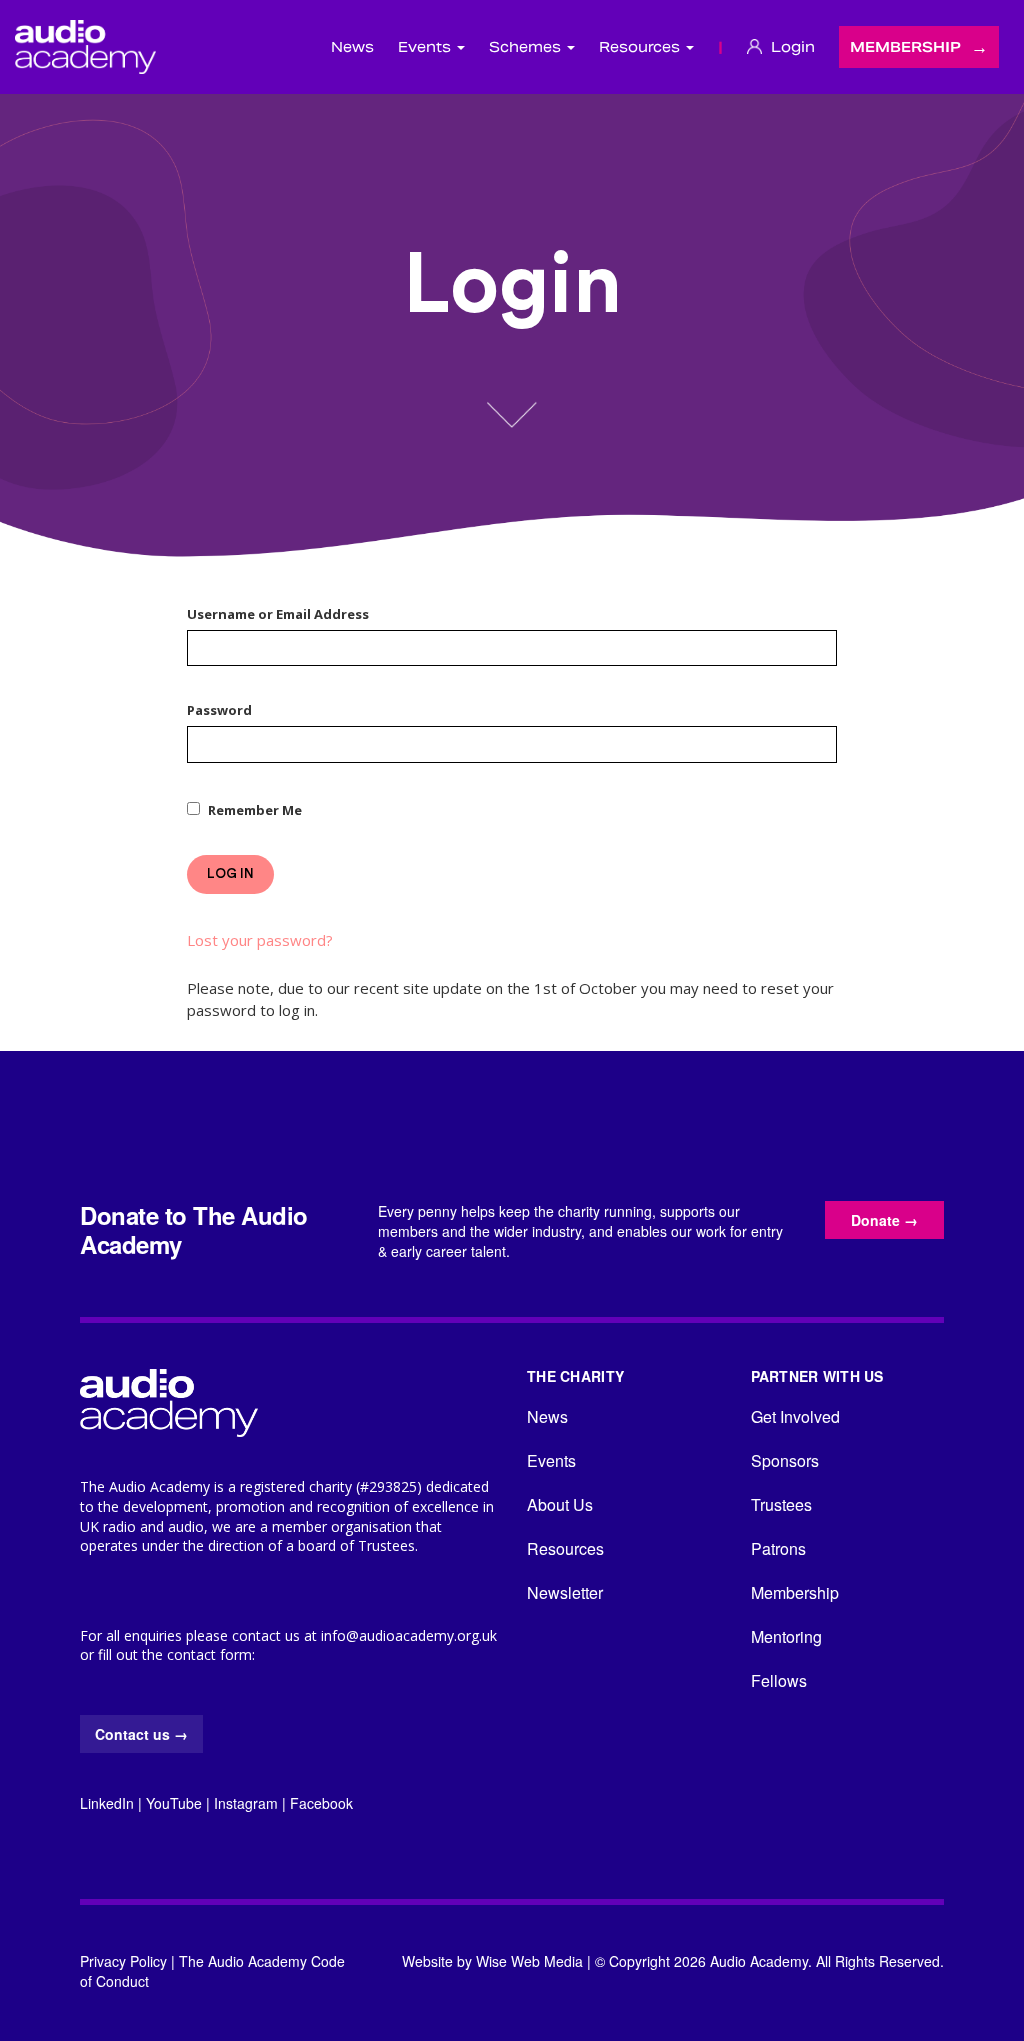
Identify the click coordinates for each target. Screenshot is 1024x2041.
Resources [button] (641, 47)
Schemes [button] (527, 47)
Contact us (141, 1734)
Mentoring (786, 1636)
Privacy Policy (123, 1961)
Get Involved (795, 1416)
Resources (565, 1548)
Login (791, 47)
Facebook (321, 1803)
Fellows (779, 1680)
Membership (905, 47)
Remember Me (255, 810)
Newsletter (565, 1592)
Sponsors (785, 1460)
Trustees (781, 1504)
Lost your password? (260, 940)
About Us (560, 1504)
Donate (884, 1220)
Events (551, 1460)
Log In (230, 873)
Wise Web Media (529, 1961)
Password (219, 710)
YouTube (174, 1803)
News (352, 47)
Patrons (778, 1548)
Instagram (246, 1803)
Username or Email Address (278, 614)
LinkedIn (107, 1803)
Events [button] (426, 47)
